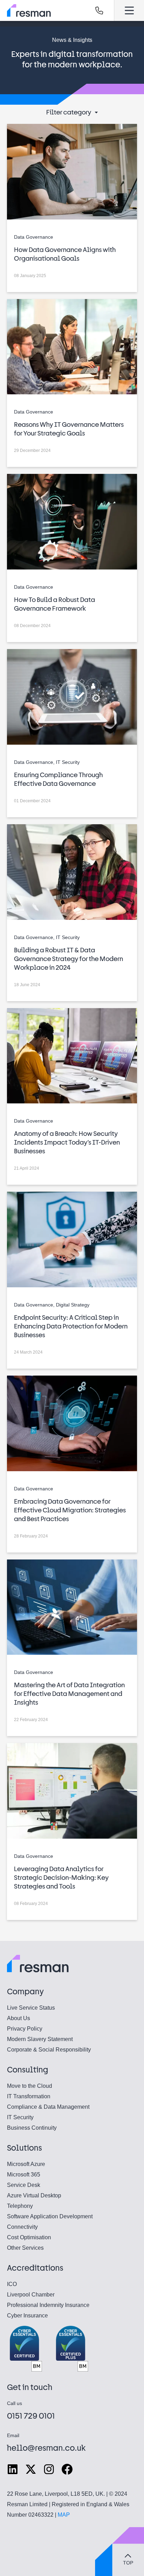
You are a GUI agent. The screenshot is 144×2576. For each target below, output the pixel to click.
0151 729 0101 (31, 2416)
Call (99, 10)
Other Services (25, 2248)
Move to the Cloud (30, 2086)
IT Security (20, 2117)
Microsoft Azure (26, 2164)
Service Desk (24, 2185)
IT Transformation (29, 2096)
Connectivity (22, 2227)
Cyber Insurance (27, 2316)
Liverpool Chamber (31, 2295)
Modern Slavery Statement (40, 2039)
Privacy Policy (25, 2029)
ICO (12, 2284)
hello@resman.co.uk (46, 2448)
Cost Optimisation (29, 2237)
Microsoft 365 (24, 2175)
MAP (64, 2515)
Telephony (20, 2206)
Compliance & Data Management (48, 2107)
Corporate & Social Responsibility (49, 2050)
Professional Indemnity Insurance (48, 2305)
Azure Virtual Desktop (34, 2195)
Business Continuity (32, 2128)
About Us (19, 2018)
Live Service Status (31, 2008)
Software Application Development (50, 2216)
